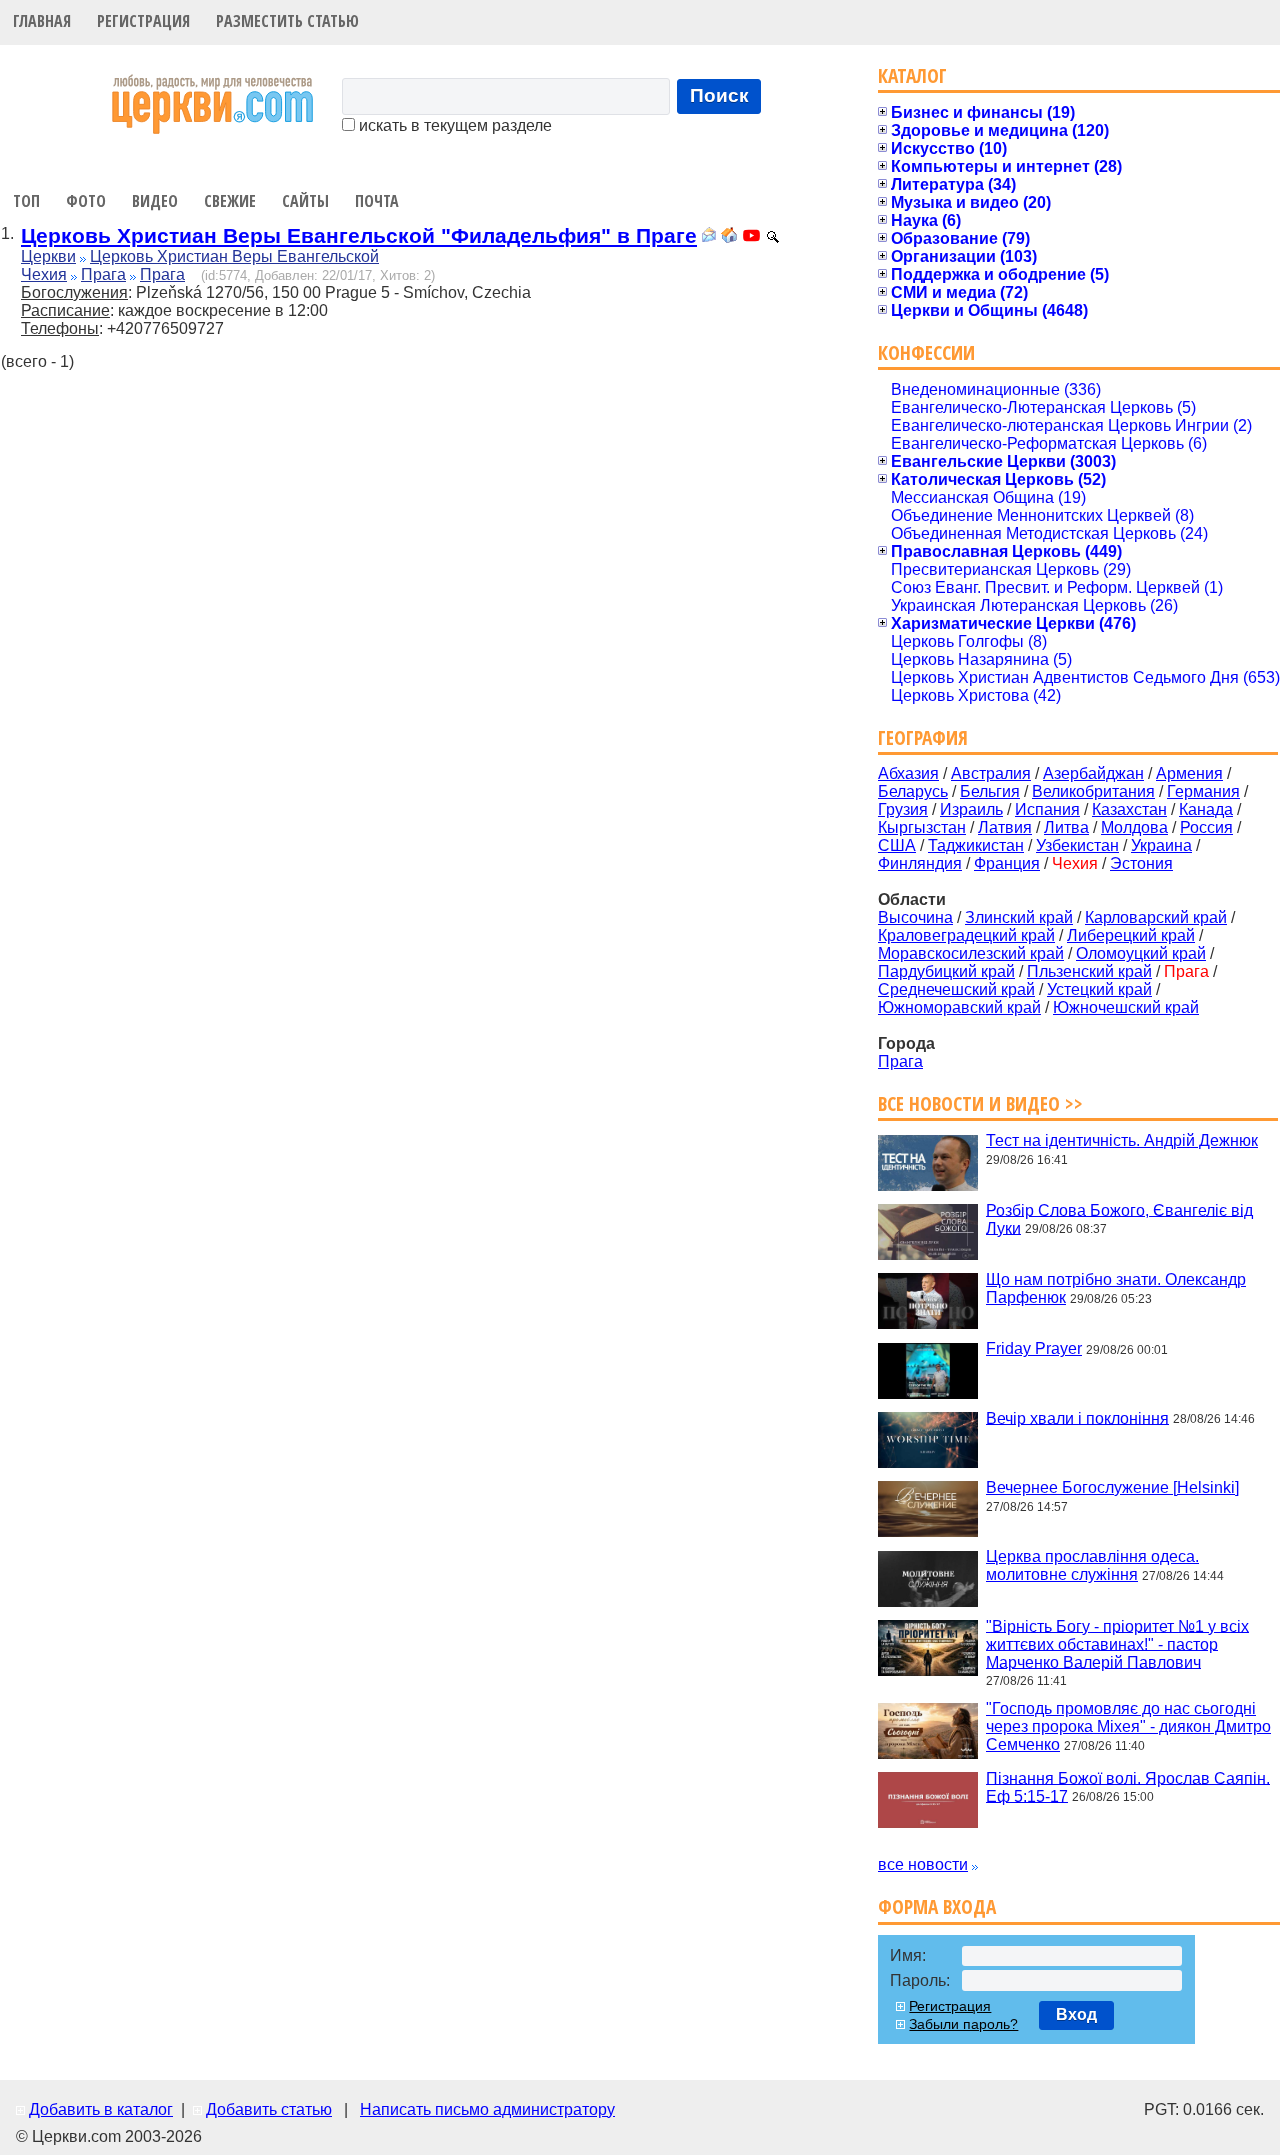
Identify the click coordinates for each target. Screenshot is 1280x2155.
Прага (103, 274)
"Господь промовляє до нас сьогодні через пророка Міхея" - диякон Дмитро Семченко (1128, 1726)
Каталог (912, 75)
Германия (1203, 791)
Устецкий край (1099, 989)
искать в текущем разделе (453, 125)
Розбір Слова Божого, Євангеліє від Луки (1119, 1218)
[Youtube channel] (751, 237)
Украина (1161, 845)
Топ (26, 201)
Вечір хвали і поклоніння (1077, 1417)
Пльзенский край (1089, 971)
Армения (1189, 773)
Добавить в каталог (101, 2109)
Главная (42, 21)
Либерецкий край (1131, 935)
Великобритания (1093, 791)
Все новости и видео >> (980, 1103)
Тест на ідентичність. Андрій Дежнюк (1122, 1140)
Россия (1206, 827)
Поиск (719, 95)
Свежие (230, 201)
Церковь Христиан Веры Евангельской (234, 256)
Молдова (1134, 827)
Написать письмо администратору (487, 2109)
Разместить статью (287, 21)
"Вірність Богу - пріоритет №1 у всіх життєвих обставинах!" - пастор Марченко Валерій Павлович (1117, 1643)
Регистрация (143, 21)
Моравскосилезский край (971, 953)
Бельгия (990, 791)
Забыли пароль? (963, 2024)
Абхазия (908, 773)
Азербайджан (1093, 773)
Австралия (991, 773)
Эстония (1141, 863)
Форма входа (937, 1906)
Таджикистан (976, 845)
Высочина (915, 917)
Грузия (903, 809)
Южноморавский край (959, 1007)
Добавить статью (269, 2109)
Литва (1066, 827)
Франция (1007, 863)
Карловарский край (1156, 917)
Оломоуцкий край (1141, 953)
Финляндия (920, 863)
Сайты (305, 201)
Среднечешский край (956, 989)
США (897, 845)
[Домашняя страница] (729, 237)
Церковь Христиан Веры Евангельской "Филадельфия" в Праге (359, 235)
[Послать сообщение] (709, 237)
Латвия (1005, 827)
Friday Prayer (1034, 1348)
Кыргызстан (922, 827)
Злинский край (1019, 917)
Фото (86, 201)
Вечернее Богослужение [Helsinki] (1112, 1487)
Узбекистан (1077, 845)
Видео (155, 201)
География (923, 737)
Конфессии (926, 352)
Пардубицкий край (946, 971)
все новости (923, 1864)
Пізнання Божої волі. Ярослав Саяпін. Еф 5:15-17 (1128, 1786)
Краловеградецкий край (966, 935)
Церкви (48, 256)
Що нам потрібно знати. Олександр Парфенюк (1116, 1288)
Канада (1206, 809)
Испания (1047, 809)
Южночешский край (1126, 1007)
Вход (1076, 2014)
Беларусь (913, 791)
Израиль (971, 809)
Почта (377, 201)
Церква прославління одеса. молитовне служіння (1092, 1565)
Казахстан (1129, 809)
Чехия (44, 274)
